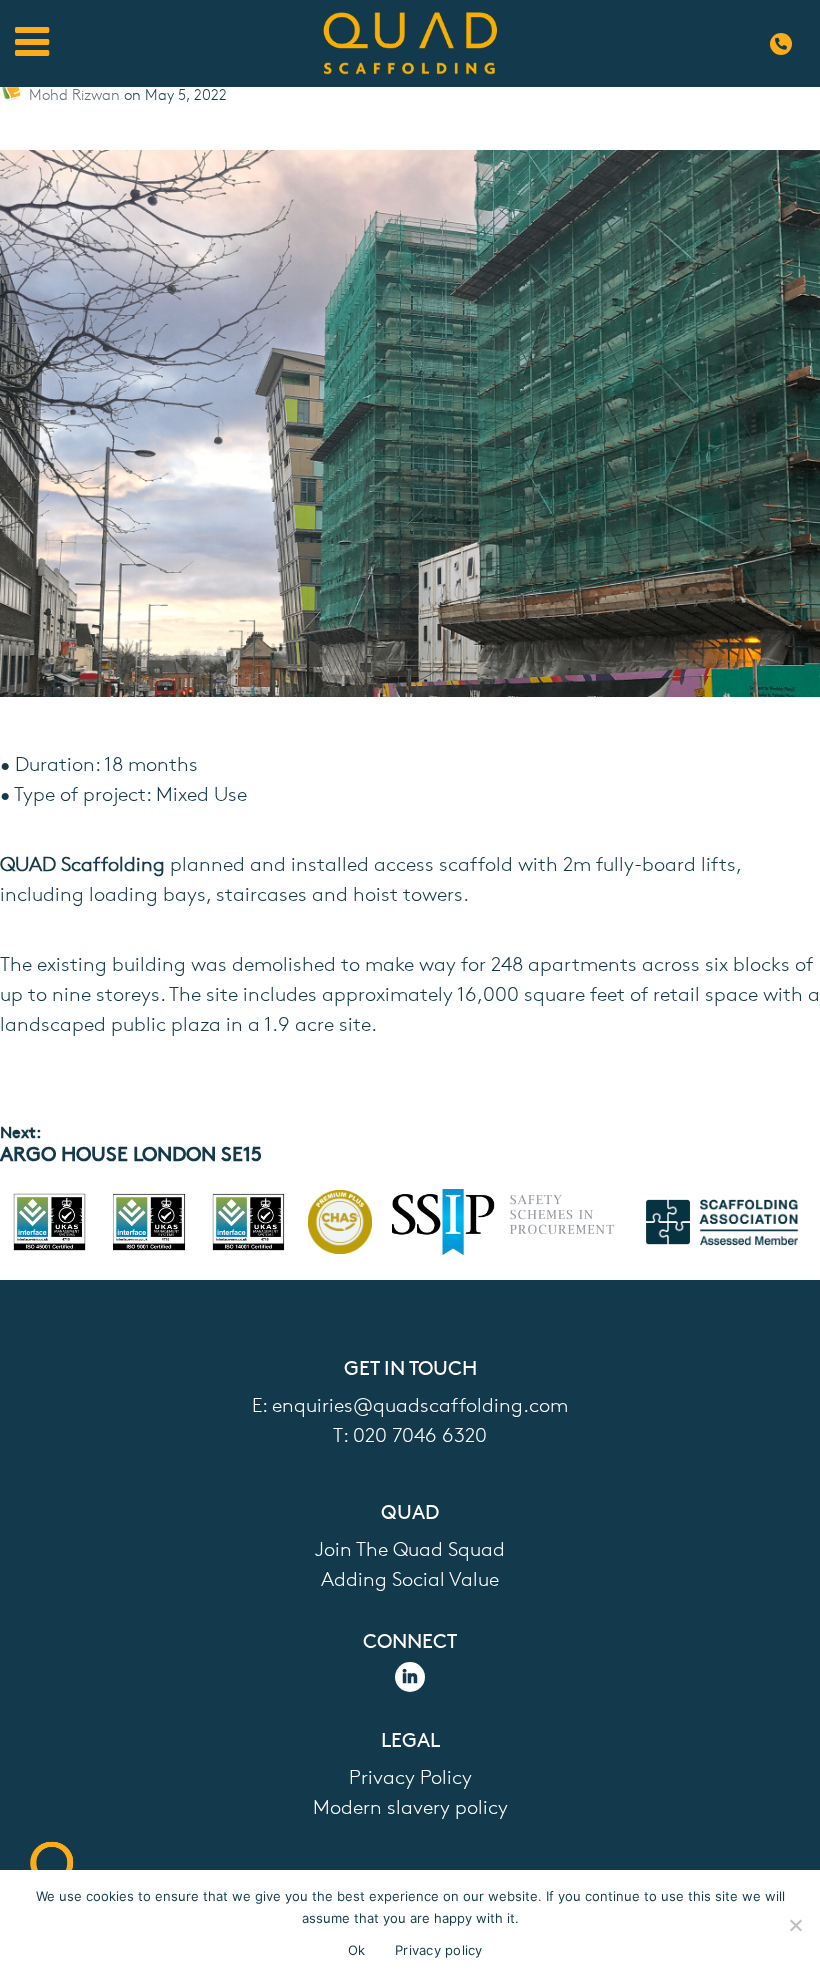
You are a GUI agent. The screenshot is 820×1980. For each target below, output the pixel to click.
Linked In (410, 1677)
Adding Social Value (410, 1577)
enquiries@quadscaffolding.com (420, 1403)
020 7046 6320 (785, 44)
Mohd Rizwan (76, 94)
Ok (357, 1950)
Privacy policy (439, 1950)
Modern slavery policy (410, 1805)
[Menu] (32, 43)
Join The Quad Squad (410, 1547)
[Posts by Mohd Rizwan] (14, 94)
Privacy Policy (410, 1775)
